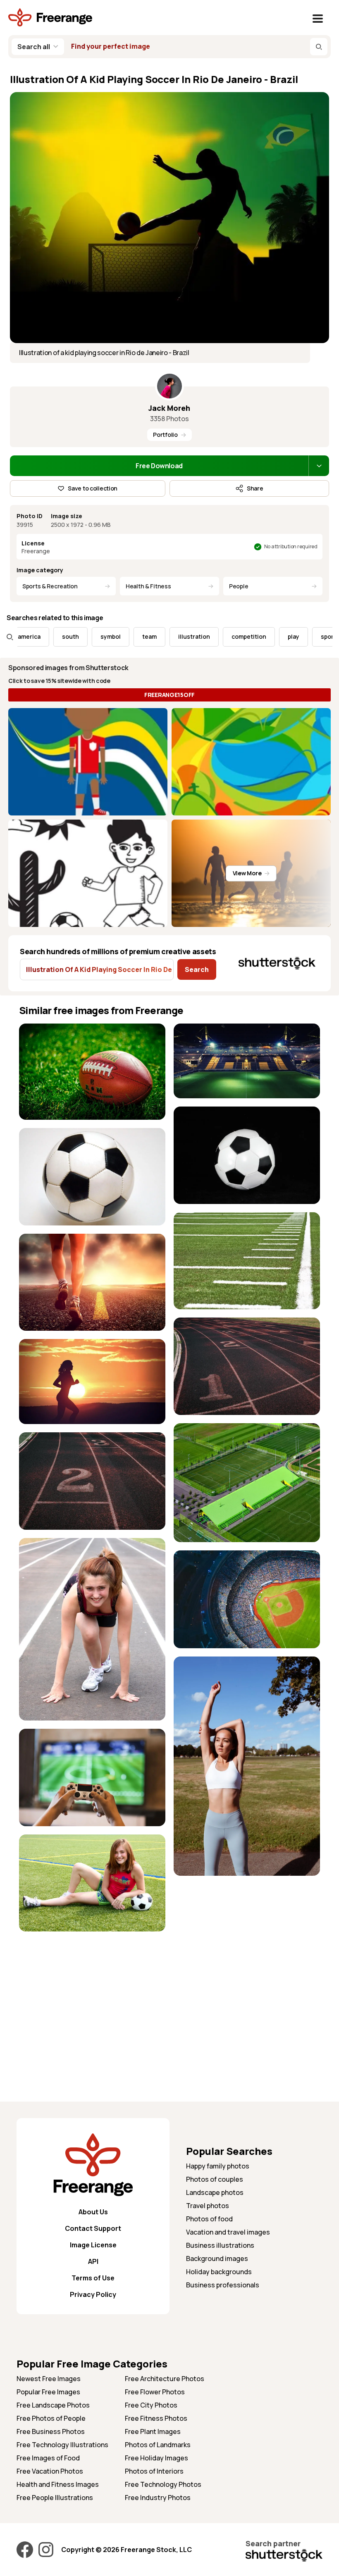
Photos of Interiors (154, 2471)
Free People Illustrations (55, 2498)
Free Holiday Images (156, 2458)
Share (255, 488)
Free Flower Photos (155, 2392)
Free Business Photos (51, 2431)
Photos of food (209, 2219)
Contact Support (93, 2228)
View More (247, 873)
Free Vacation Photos (50, 2471)
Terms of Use (93, 2278)
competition (201, 636)
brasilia (320, 636)
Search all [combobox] (34, 47)
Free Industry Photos (158, 2498)
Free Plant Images (153, 2431)
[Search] (319, 47)
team (101, 636)
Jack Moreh (169, 408)
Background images (217, 2258)
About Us (93, 2212)
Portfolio (165, 435)
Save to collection (93, 488)
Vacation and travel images (228, 2232)
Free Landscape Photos (53, 2405)
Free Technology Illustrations (62, 2445)
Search (197, 969)
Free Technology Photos (163, 2484)
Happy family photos (218, 2166)
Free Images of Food (48, 2458)
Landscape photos (215, 2192)
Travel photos (208, 2206)
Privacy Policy (93, 2294)
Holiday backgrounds (219, 2272)
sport (280, 636)
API (93, 2261)
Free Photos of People (51, 2418)
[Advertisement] (92, 1998)
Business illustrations (220, 2245)
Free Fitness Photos (156, 2418)
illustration (146, 636)
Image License (93, 2245)
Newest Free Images (49, 2379)
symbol (62, 636)
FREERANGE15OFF (169, 695)
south (22, 636)
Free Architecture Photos (165, 2379)
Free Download (159, 466)
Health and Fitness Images (58, 2484)
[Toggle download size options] (319, 466)
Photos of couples (215, 2179)
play (245, 636)
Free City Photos (151, 2405)
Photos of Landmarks (158, 2445)
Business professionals (223, 2285)
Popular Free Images (48, 2392)
